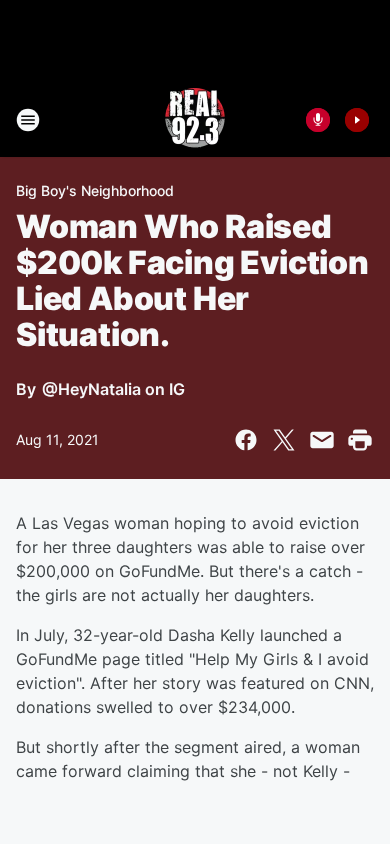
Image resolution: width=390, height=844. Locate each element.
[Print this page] (360, 440)
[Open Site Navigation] (28, 120)
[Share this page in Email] (322, 440)
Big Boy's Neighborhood (95, 190)
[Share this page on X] (284, 440)
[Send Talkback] (318, 120)
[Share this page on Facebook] (246, 440)
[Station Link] (195, 120)
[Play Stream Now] (357, 120)
